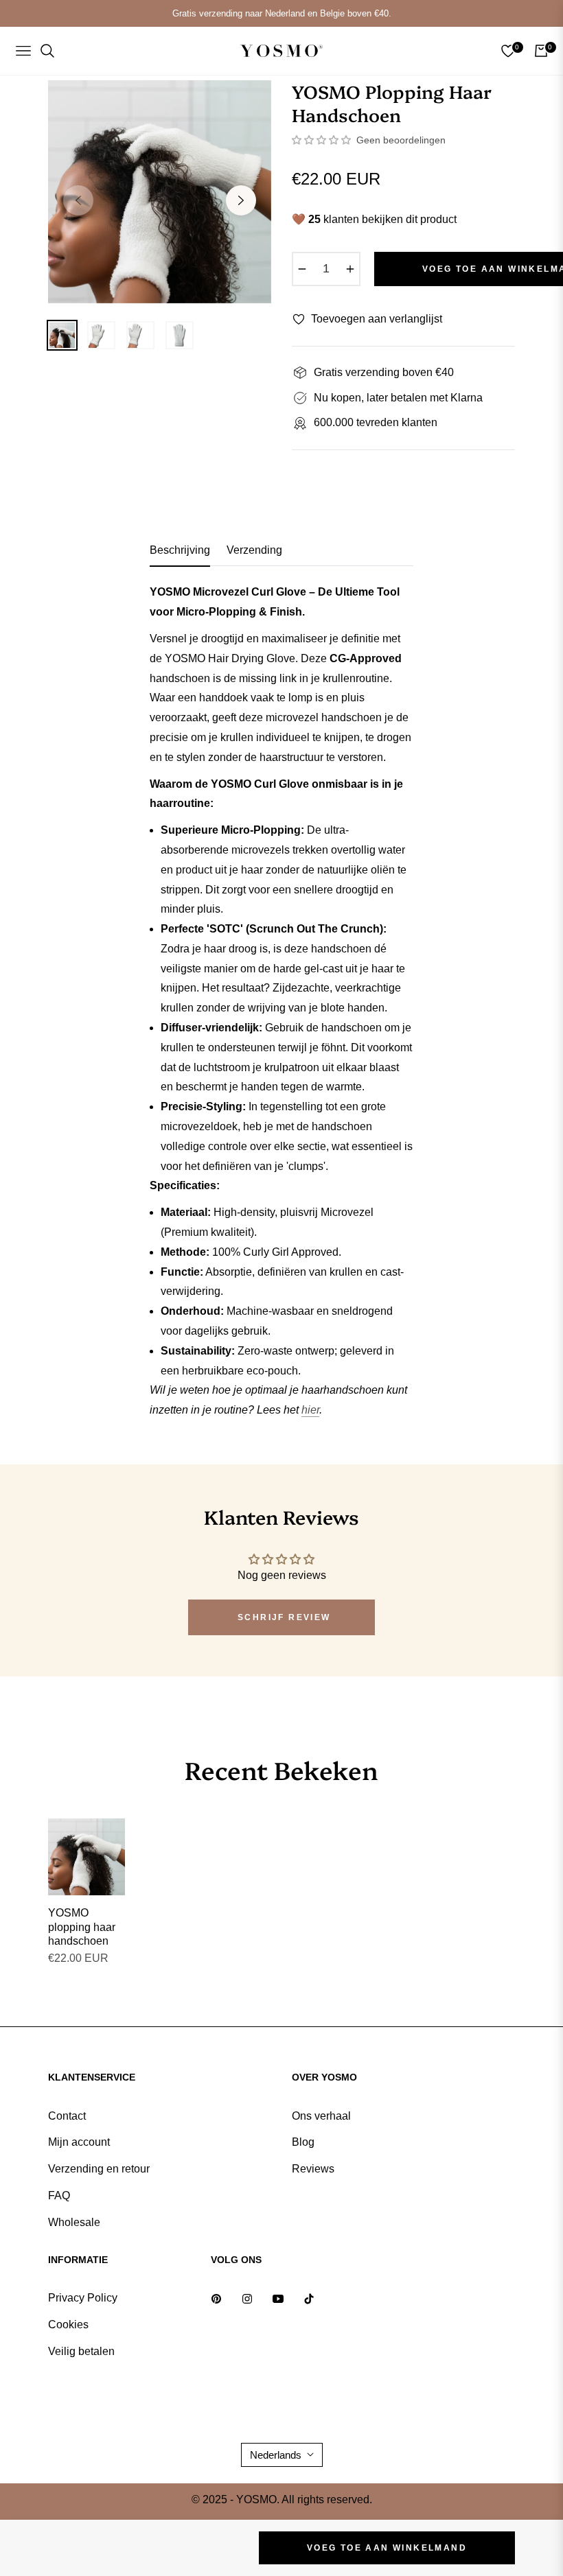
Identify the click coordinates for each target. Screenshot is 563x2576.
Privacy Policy (83, 2298)
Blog (303, 2142)
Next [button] (241, 200)
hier (310, 1410)
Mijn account (79, 2142)
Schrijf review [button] (284, 1617)
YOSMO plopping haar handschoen (82, 1927)
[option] (160, 192)
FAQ (59, 2196)
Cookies (68, 2325)
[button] (323, 140)
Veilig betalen (81, 2351)
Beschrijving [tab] (180, 550)
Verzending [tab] (254, 550)
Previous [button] (78, 200)
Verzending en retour (99, 2169)
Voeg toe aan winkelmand (387, 2548)
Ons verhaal (321, 2116)
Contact (67, 2116)
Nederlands (276, 2455)
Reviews (313, 2169)
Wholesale (74, 2222)
